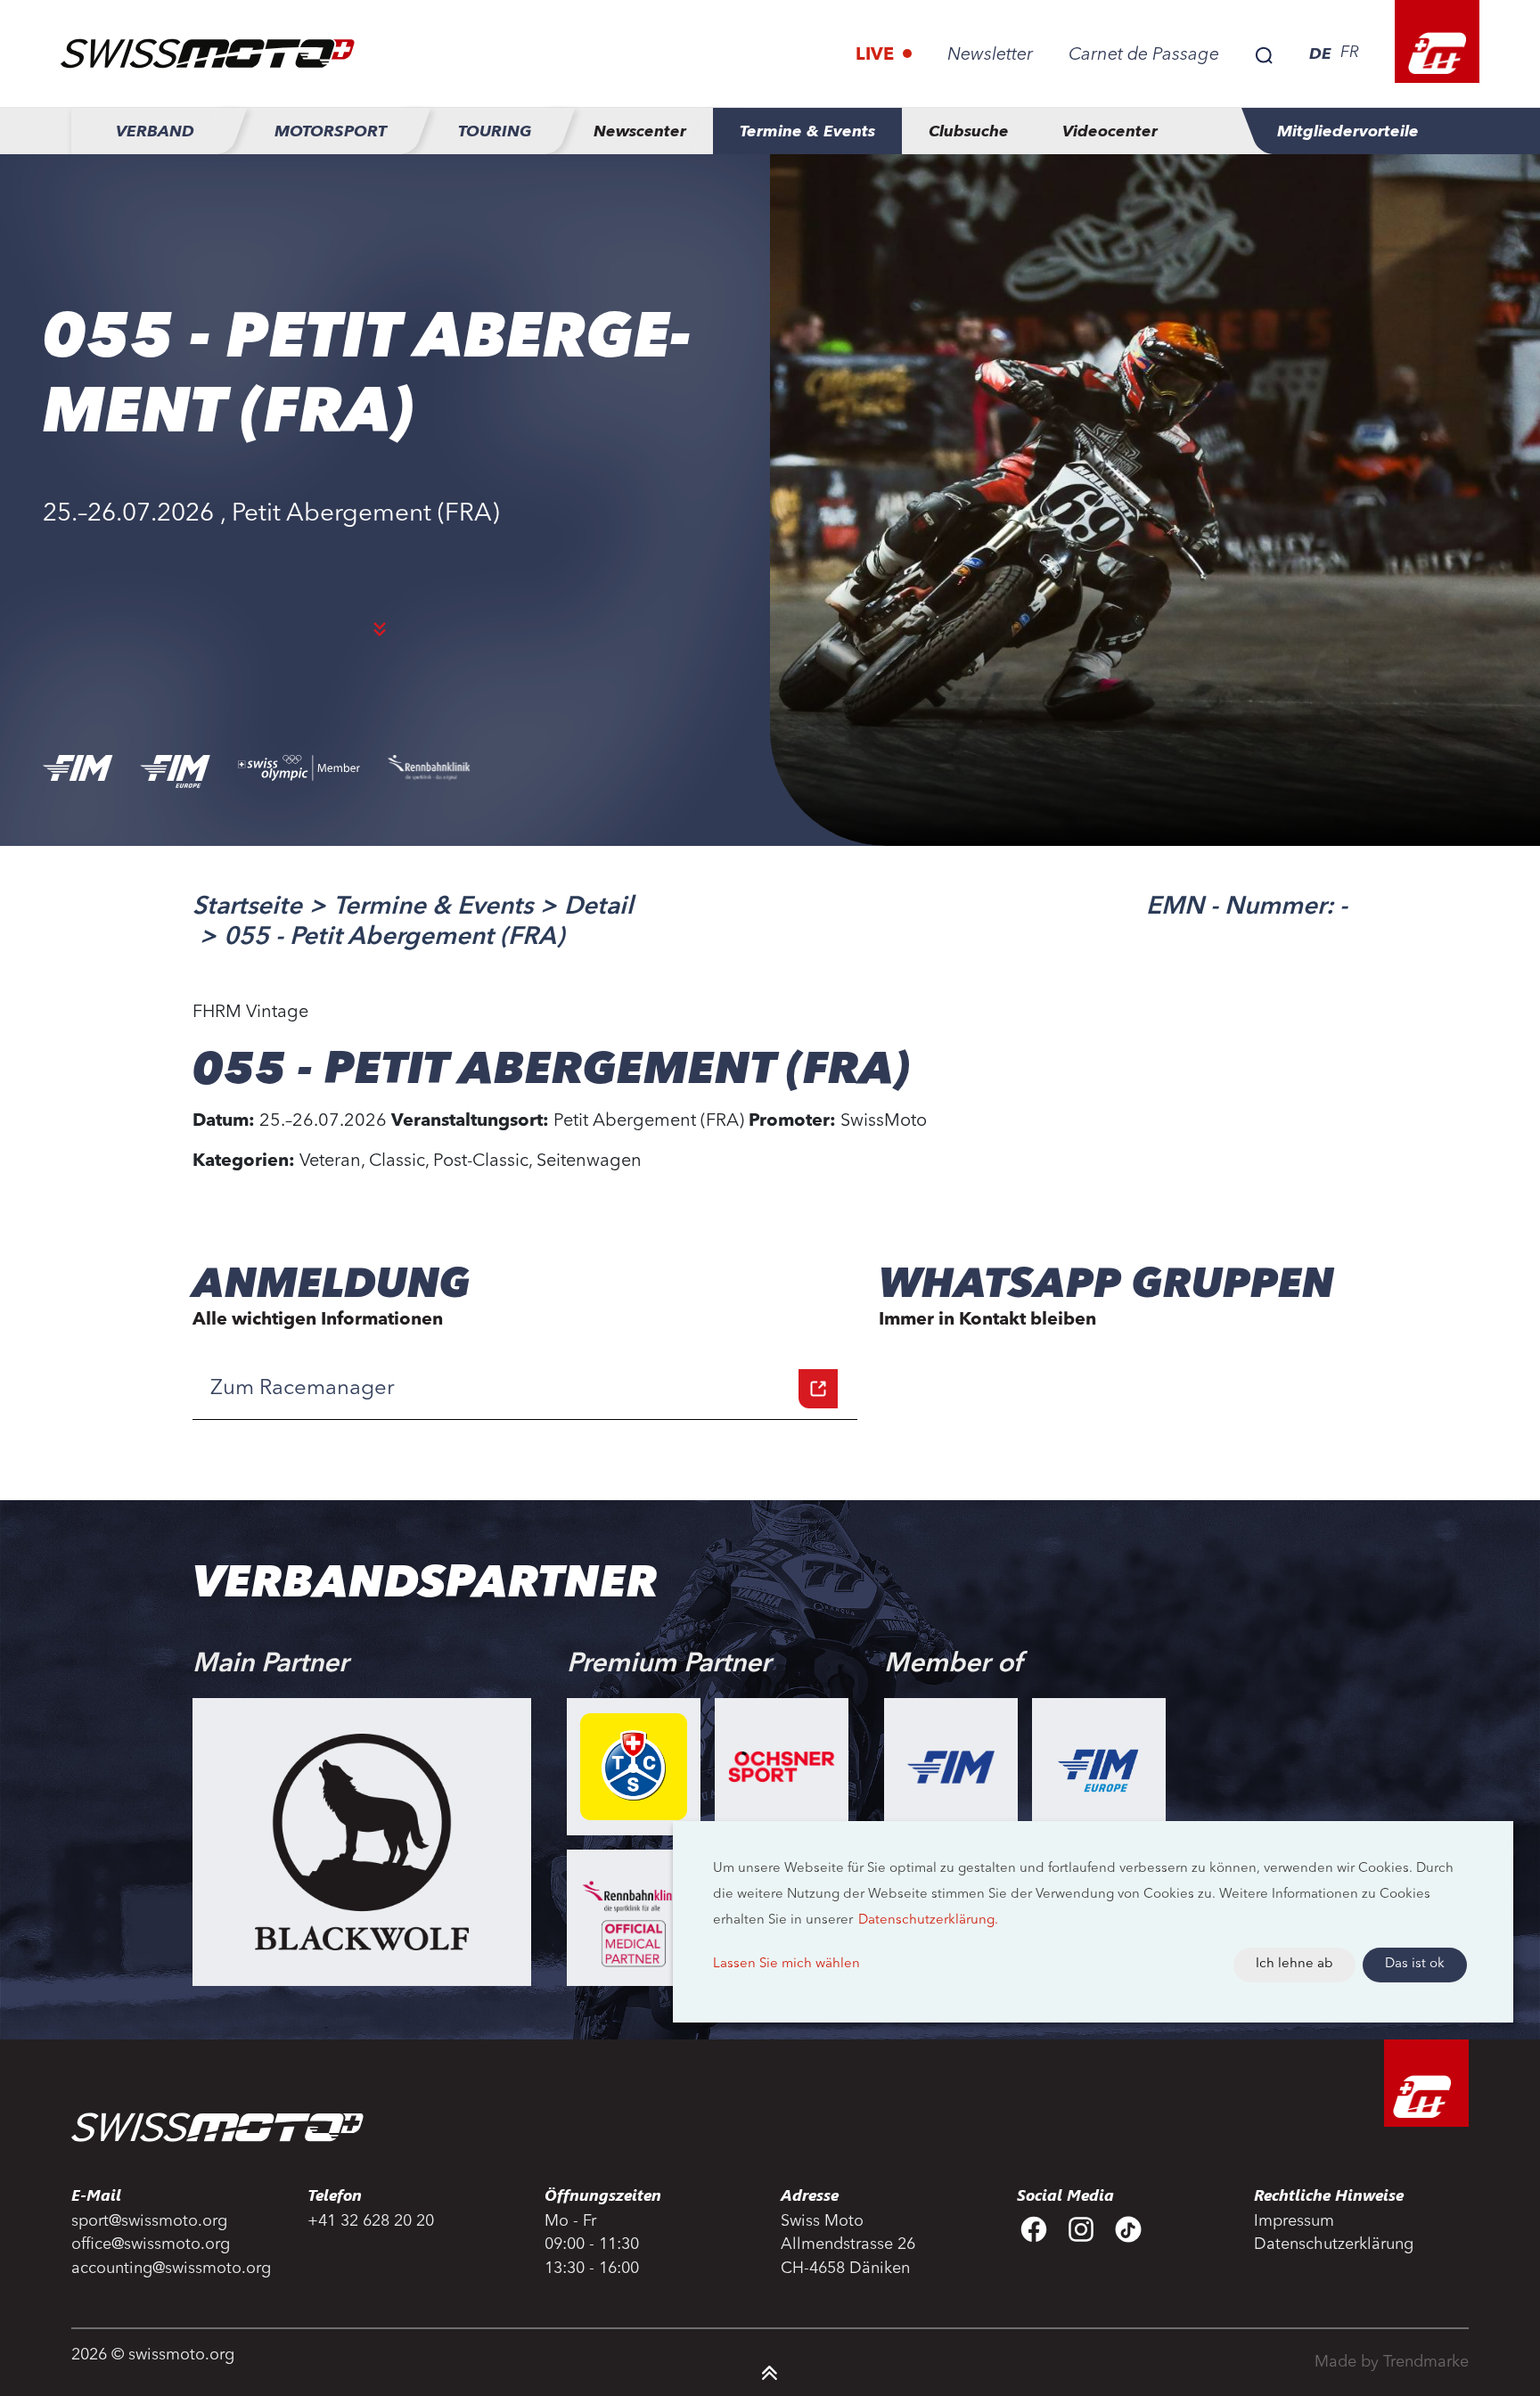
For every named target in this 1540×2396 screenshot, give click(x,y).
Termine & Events (433, 907)
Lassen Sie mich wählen (786, 1964)
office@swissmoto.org (151, 2244)
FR (1350, 53)
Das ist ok (1415, 1964)
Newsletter (990, 55)
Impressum (1294, 2221)
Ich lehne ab (1294, 1964)
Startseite (247, 907)
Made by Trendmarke (1392, 2362)
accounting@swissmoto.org (171, 2269)
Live (877, 55)
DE (1320, 53)
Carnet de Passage (1144, 55)
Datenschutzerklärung (1334, 2244)
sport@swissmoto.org (149, 2221)
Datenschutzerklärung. (928, 1920)
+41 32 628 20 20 (371, 2221)
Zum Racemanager (303, 1389)
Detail (599, 907)
